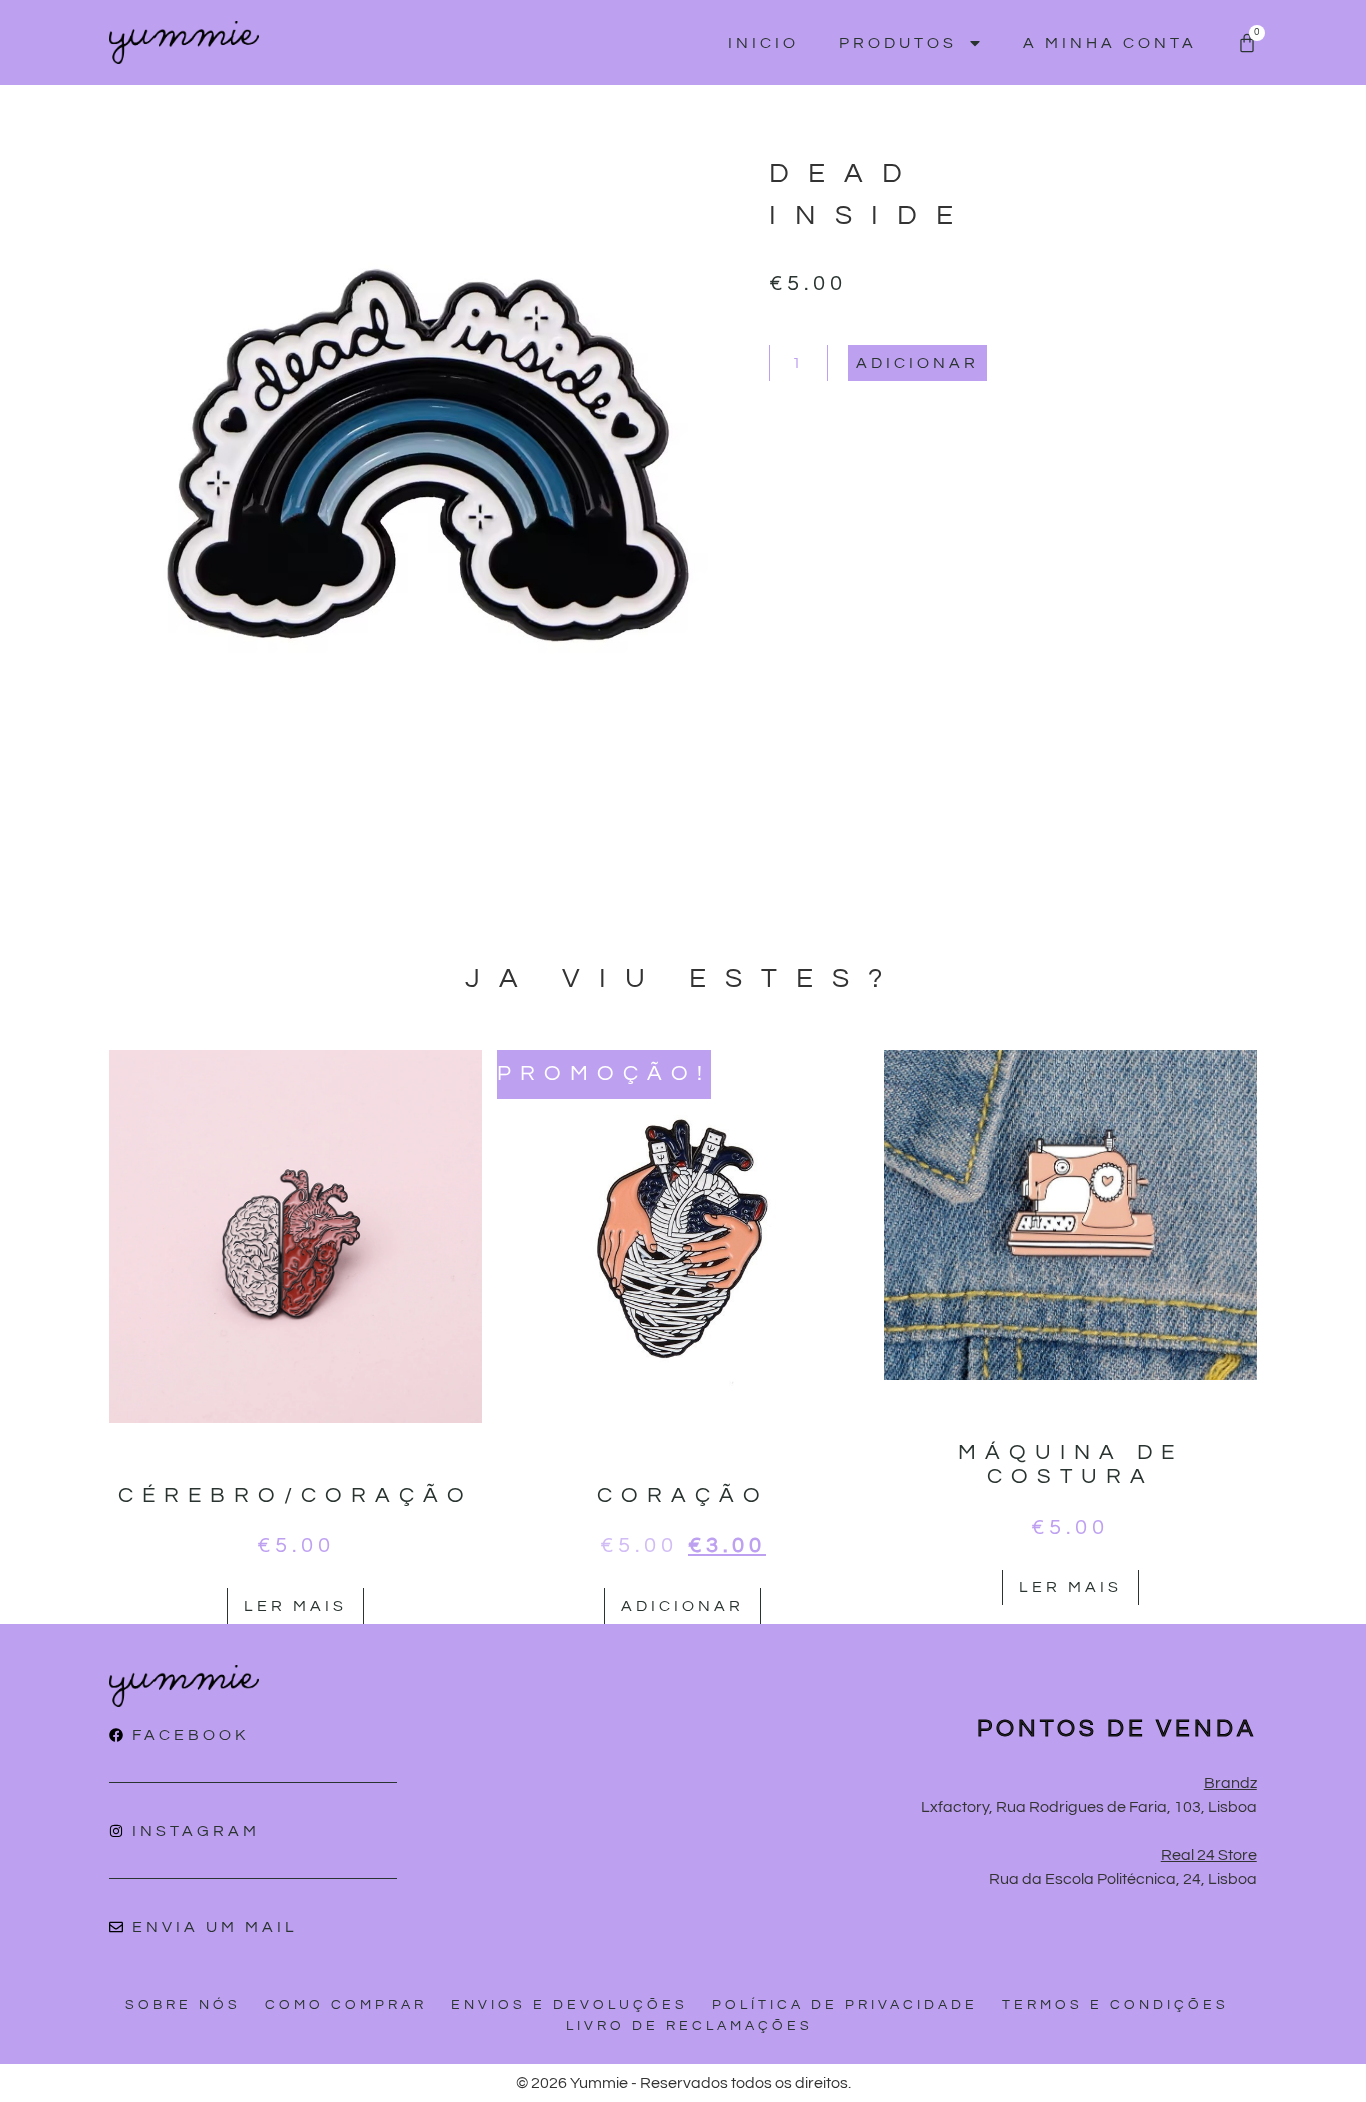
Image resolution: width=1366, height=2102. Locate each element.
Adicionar (917, 363)
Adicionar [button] (682, 1606)
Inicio (763, 43)
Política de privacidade (845, 2005)
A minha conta (1110, 43)
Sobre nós (183, 2005)
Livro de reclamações (689, 2026)
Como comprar (346, 2005)
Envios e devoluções (569, 2005)
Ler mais (295, 1606)
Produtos (898, 43)
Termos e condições (1115, 2005)
